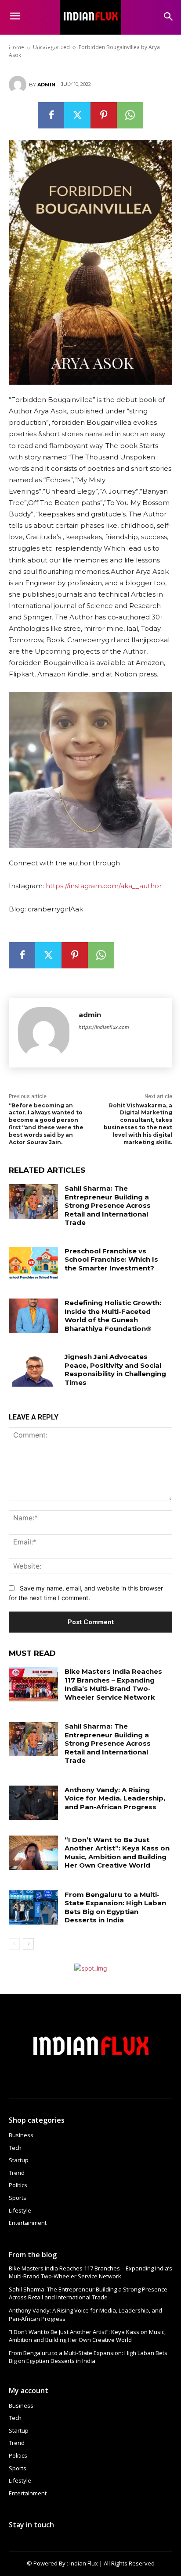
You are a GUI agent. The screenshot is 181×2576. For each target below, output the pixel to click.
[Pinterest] (104, 115)
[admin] (19, 85)
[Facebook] (51, 115)
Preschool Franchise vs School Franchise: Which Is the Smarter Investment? (111, 1260)
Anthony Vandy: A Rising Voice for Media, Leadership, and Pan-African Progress (115, 1798)
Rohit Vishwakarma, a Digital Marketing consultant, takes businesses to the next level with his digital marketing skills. (138, 1124)
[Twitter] (77, 115)
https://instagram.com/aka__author (104, 886)
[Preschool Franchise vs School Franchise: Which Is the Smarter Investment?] (33, 1264)
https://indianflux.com (104, 1027)
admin (46, 85)
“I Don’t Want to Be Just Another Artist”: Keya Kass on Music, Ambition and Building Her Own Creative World (117, 1853)
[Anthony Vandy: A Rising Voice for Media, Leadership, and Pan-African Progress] (33, 1803)
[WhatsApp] (130, 115)
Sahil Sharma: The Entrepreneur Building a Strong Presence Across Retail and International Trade (108, 1205)
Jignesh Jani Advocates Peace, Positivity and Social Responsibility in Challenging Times (115, 1370)
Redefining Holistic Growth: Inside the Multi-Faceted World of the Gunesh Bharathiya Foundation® (113, 1316)
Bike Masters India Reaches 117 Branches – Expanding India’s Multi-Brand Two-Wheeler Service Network (113, 1684)
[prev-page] (14, 1944)
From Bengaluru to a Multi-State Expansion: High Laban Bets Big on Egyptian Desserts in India (115, 1907)
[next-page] (28, 1944)
